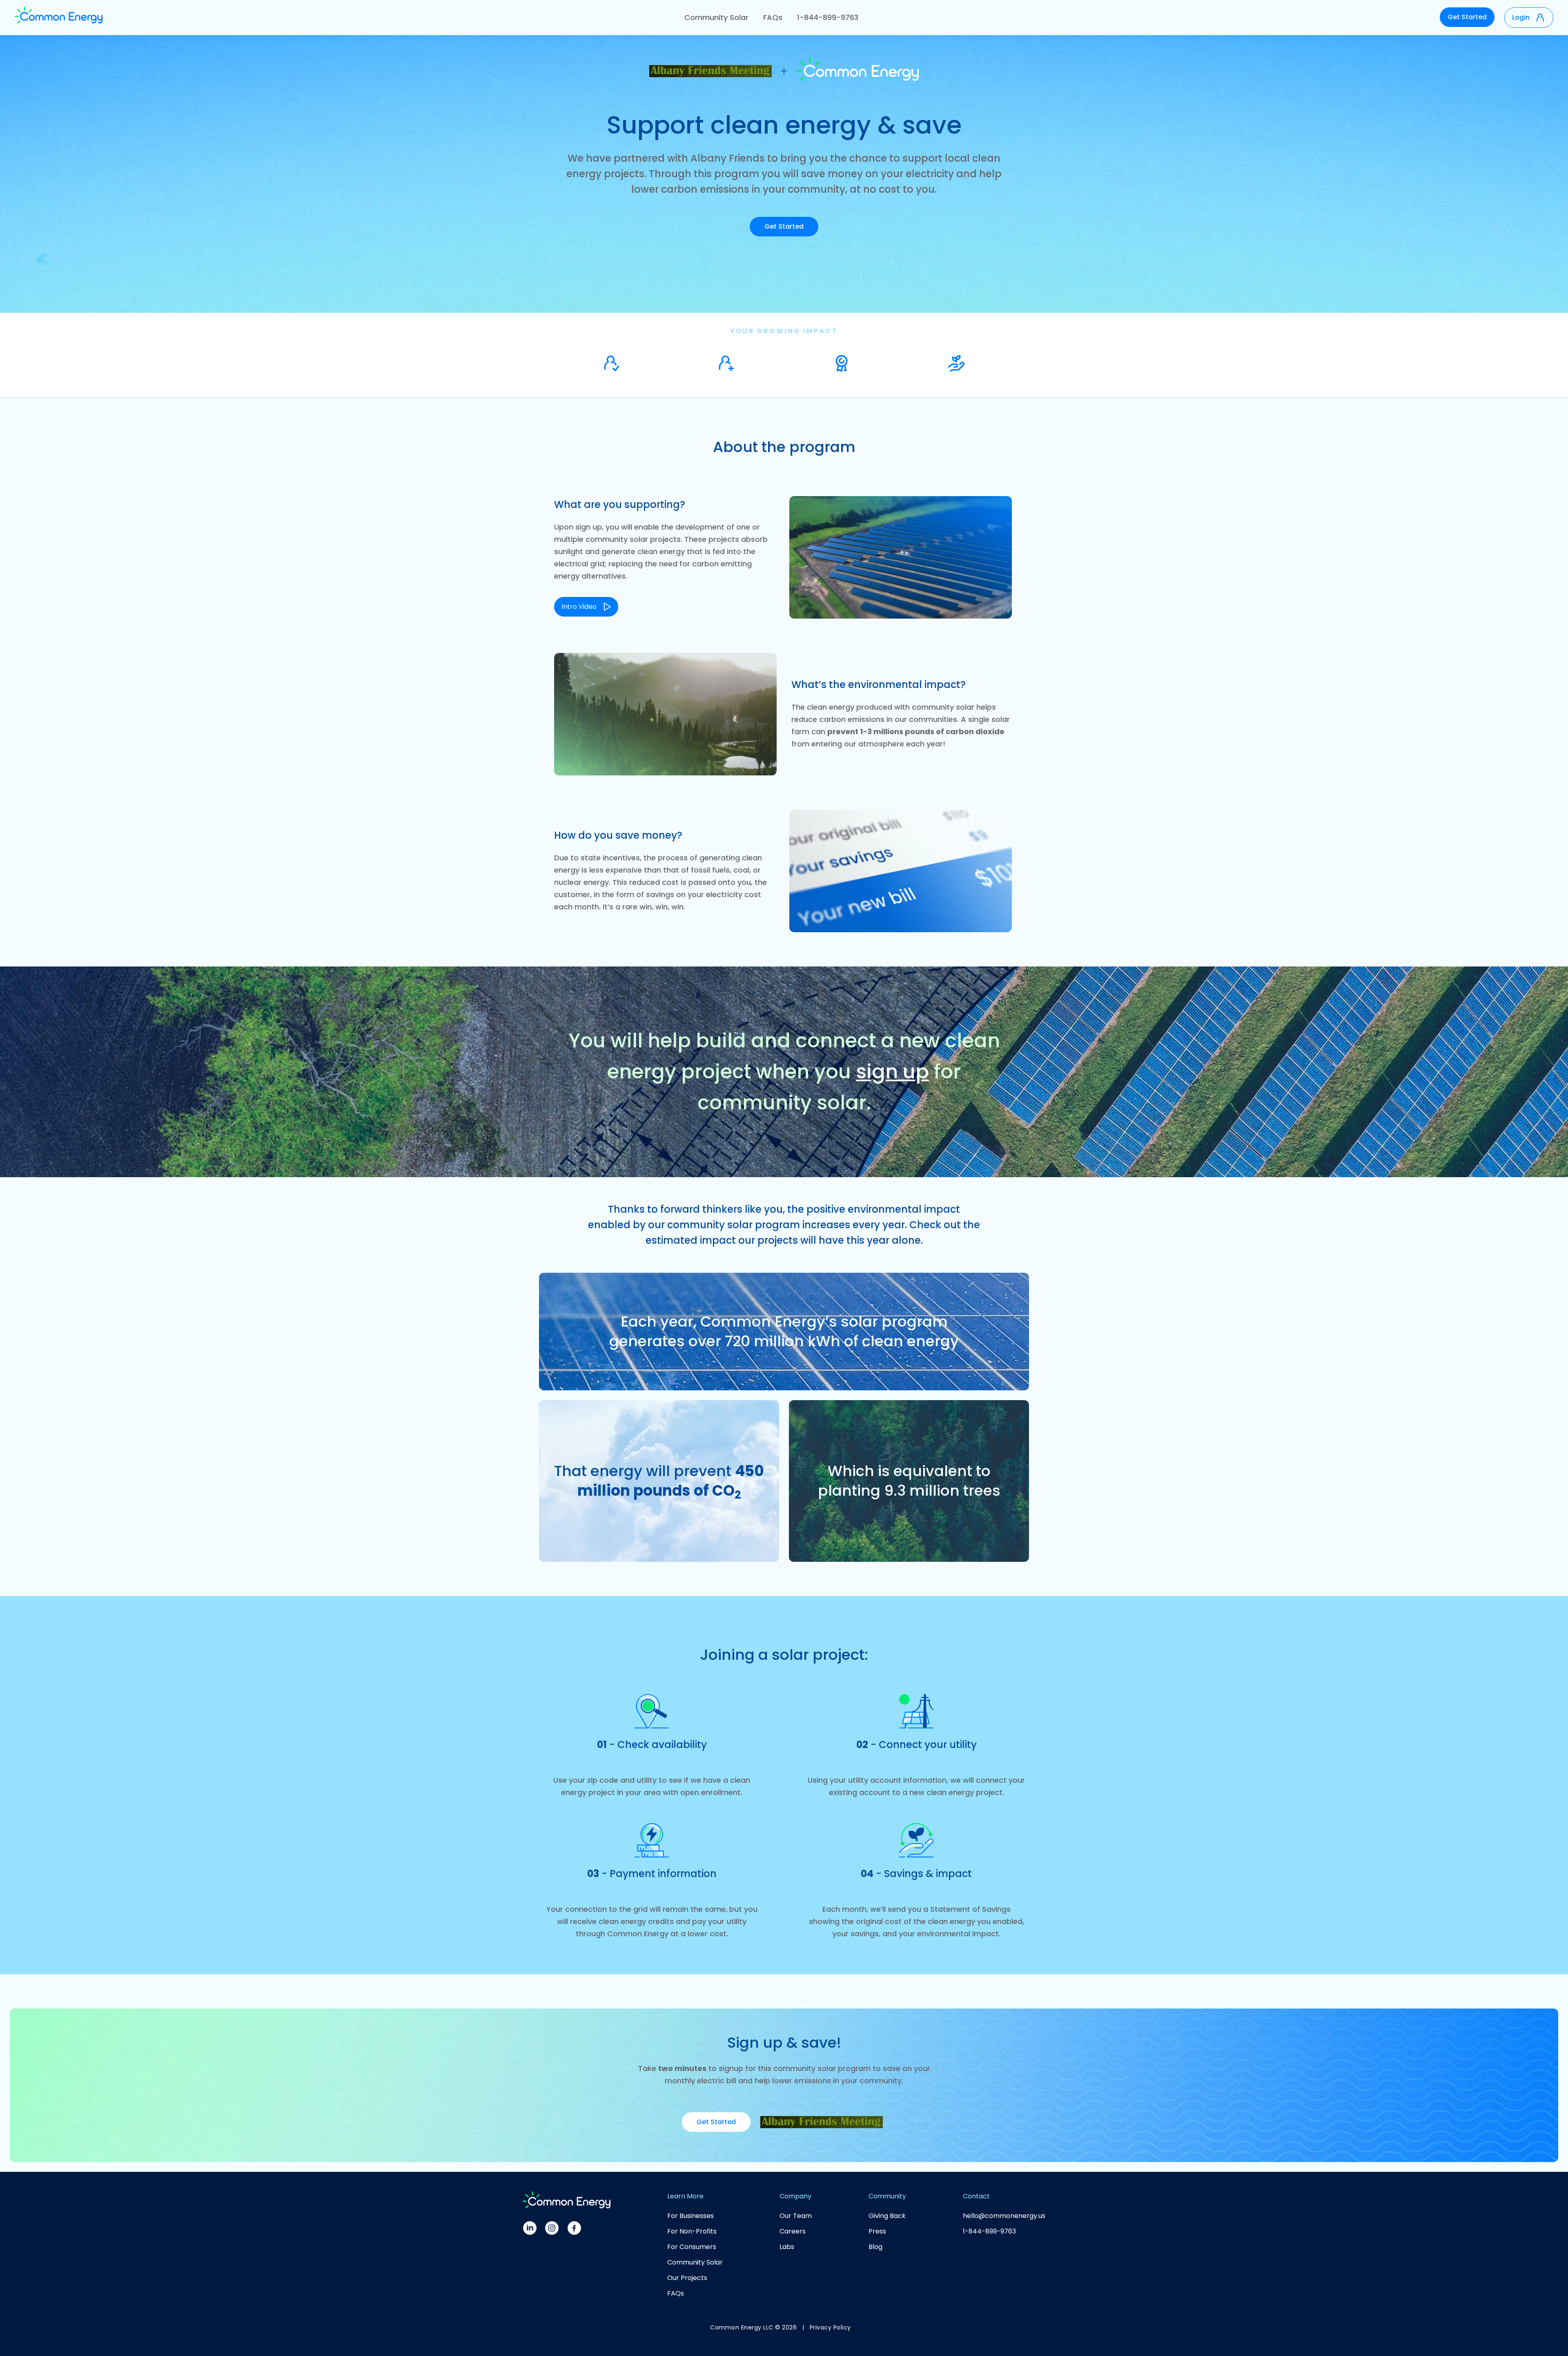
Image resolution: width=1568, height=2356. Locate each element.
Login (1521, 17)
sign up (892, 1072)
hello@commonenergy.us (1004, 2216)
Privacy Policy (830, 2327)
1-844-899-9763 (828, 17)
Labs (787, 2247)
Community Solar (716, 17)
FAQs (773, 17)
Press (877, 2231)
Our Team (796, 2216)
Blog (875, 2247)
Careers (793, 2231)
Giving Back (887, 2216)
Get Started (1467, 17)
